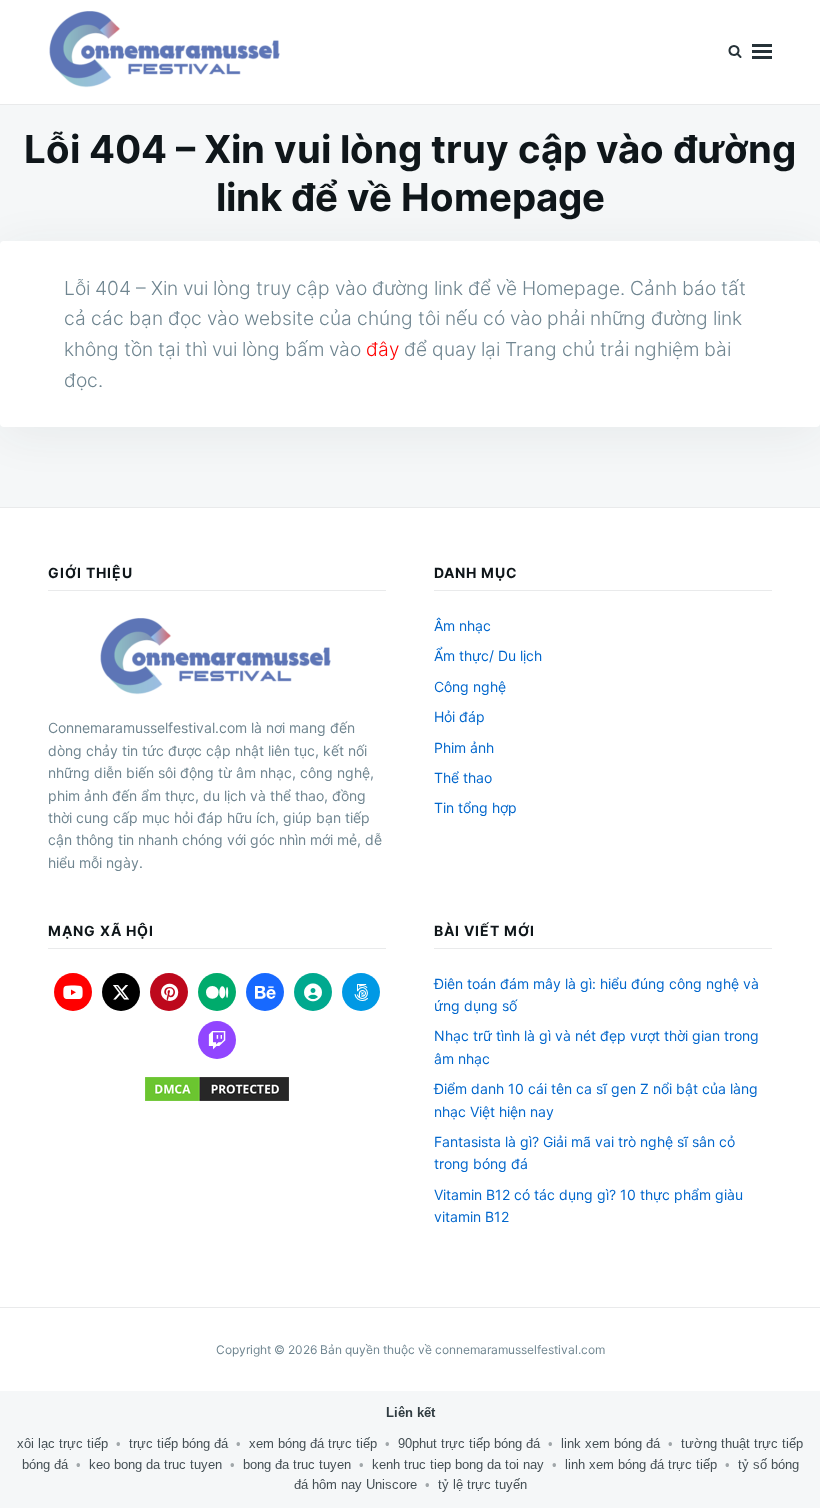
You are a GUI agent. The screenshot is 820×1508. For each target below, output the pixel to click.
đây (382, 349)
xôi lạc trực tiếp (62, 1443)
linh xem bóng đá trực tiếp (641, 1464)
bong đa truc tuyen (297, 1464)
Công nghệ (470, 686)
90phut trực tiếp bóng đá (469, 1443)
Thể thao (463, 777)
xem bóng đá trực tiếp (313, 1443)
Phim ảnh (464, 747)
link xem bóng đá (610, 1443)
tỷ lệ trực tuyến (482, 1484)
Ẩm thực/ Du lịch (488, 655)
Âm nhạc (462, 625)
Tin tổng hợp (475, 807)
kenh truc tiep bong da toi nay (458, 1464)
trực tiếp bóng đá (178, 1443)
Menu (762, 52)
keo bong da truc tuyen (155, 1464)
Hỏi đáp (459, 716)
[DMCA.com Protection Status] (217, 1089)
